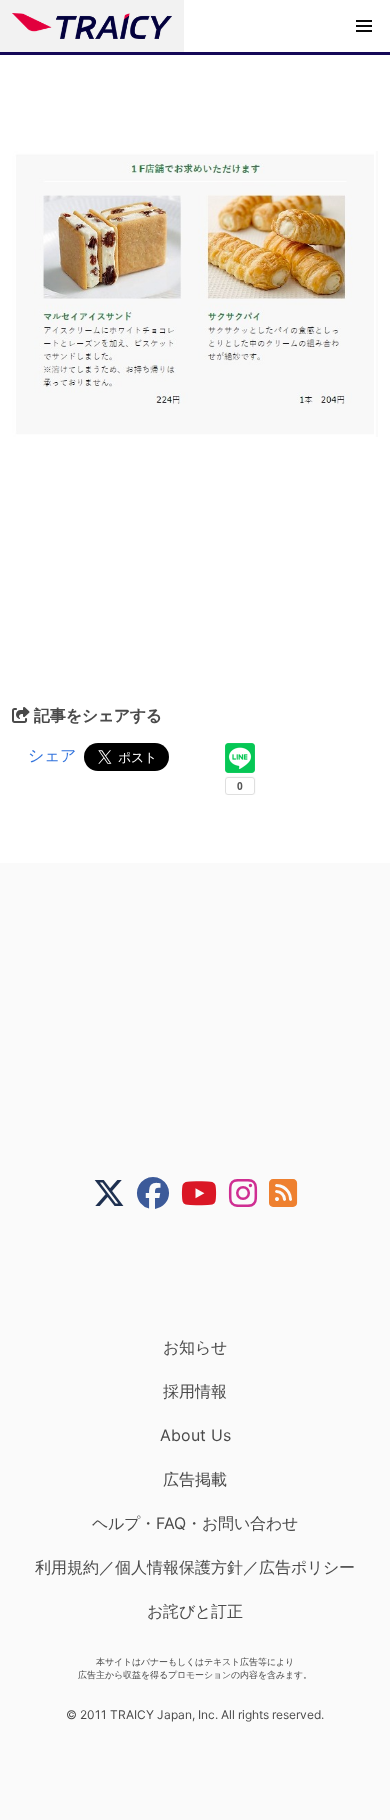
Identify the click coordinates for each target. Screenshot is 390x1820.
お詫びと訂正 (195, 1611)
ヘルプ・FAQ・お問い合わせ (195, 1523)
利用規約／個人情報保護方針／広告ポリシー (195, 1567)
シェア (52, 755)
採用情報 (195, 1391)
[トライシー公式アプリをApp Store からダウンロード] (207, 1273)
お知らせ (195, 1347)
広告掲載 (195, 1479)
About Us (195, 1435)
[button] (364, 26)
